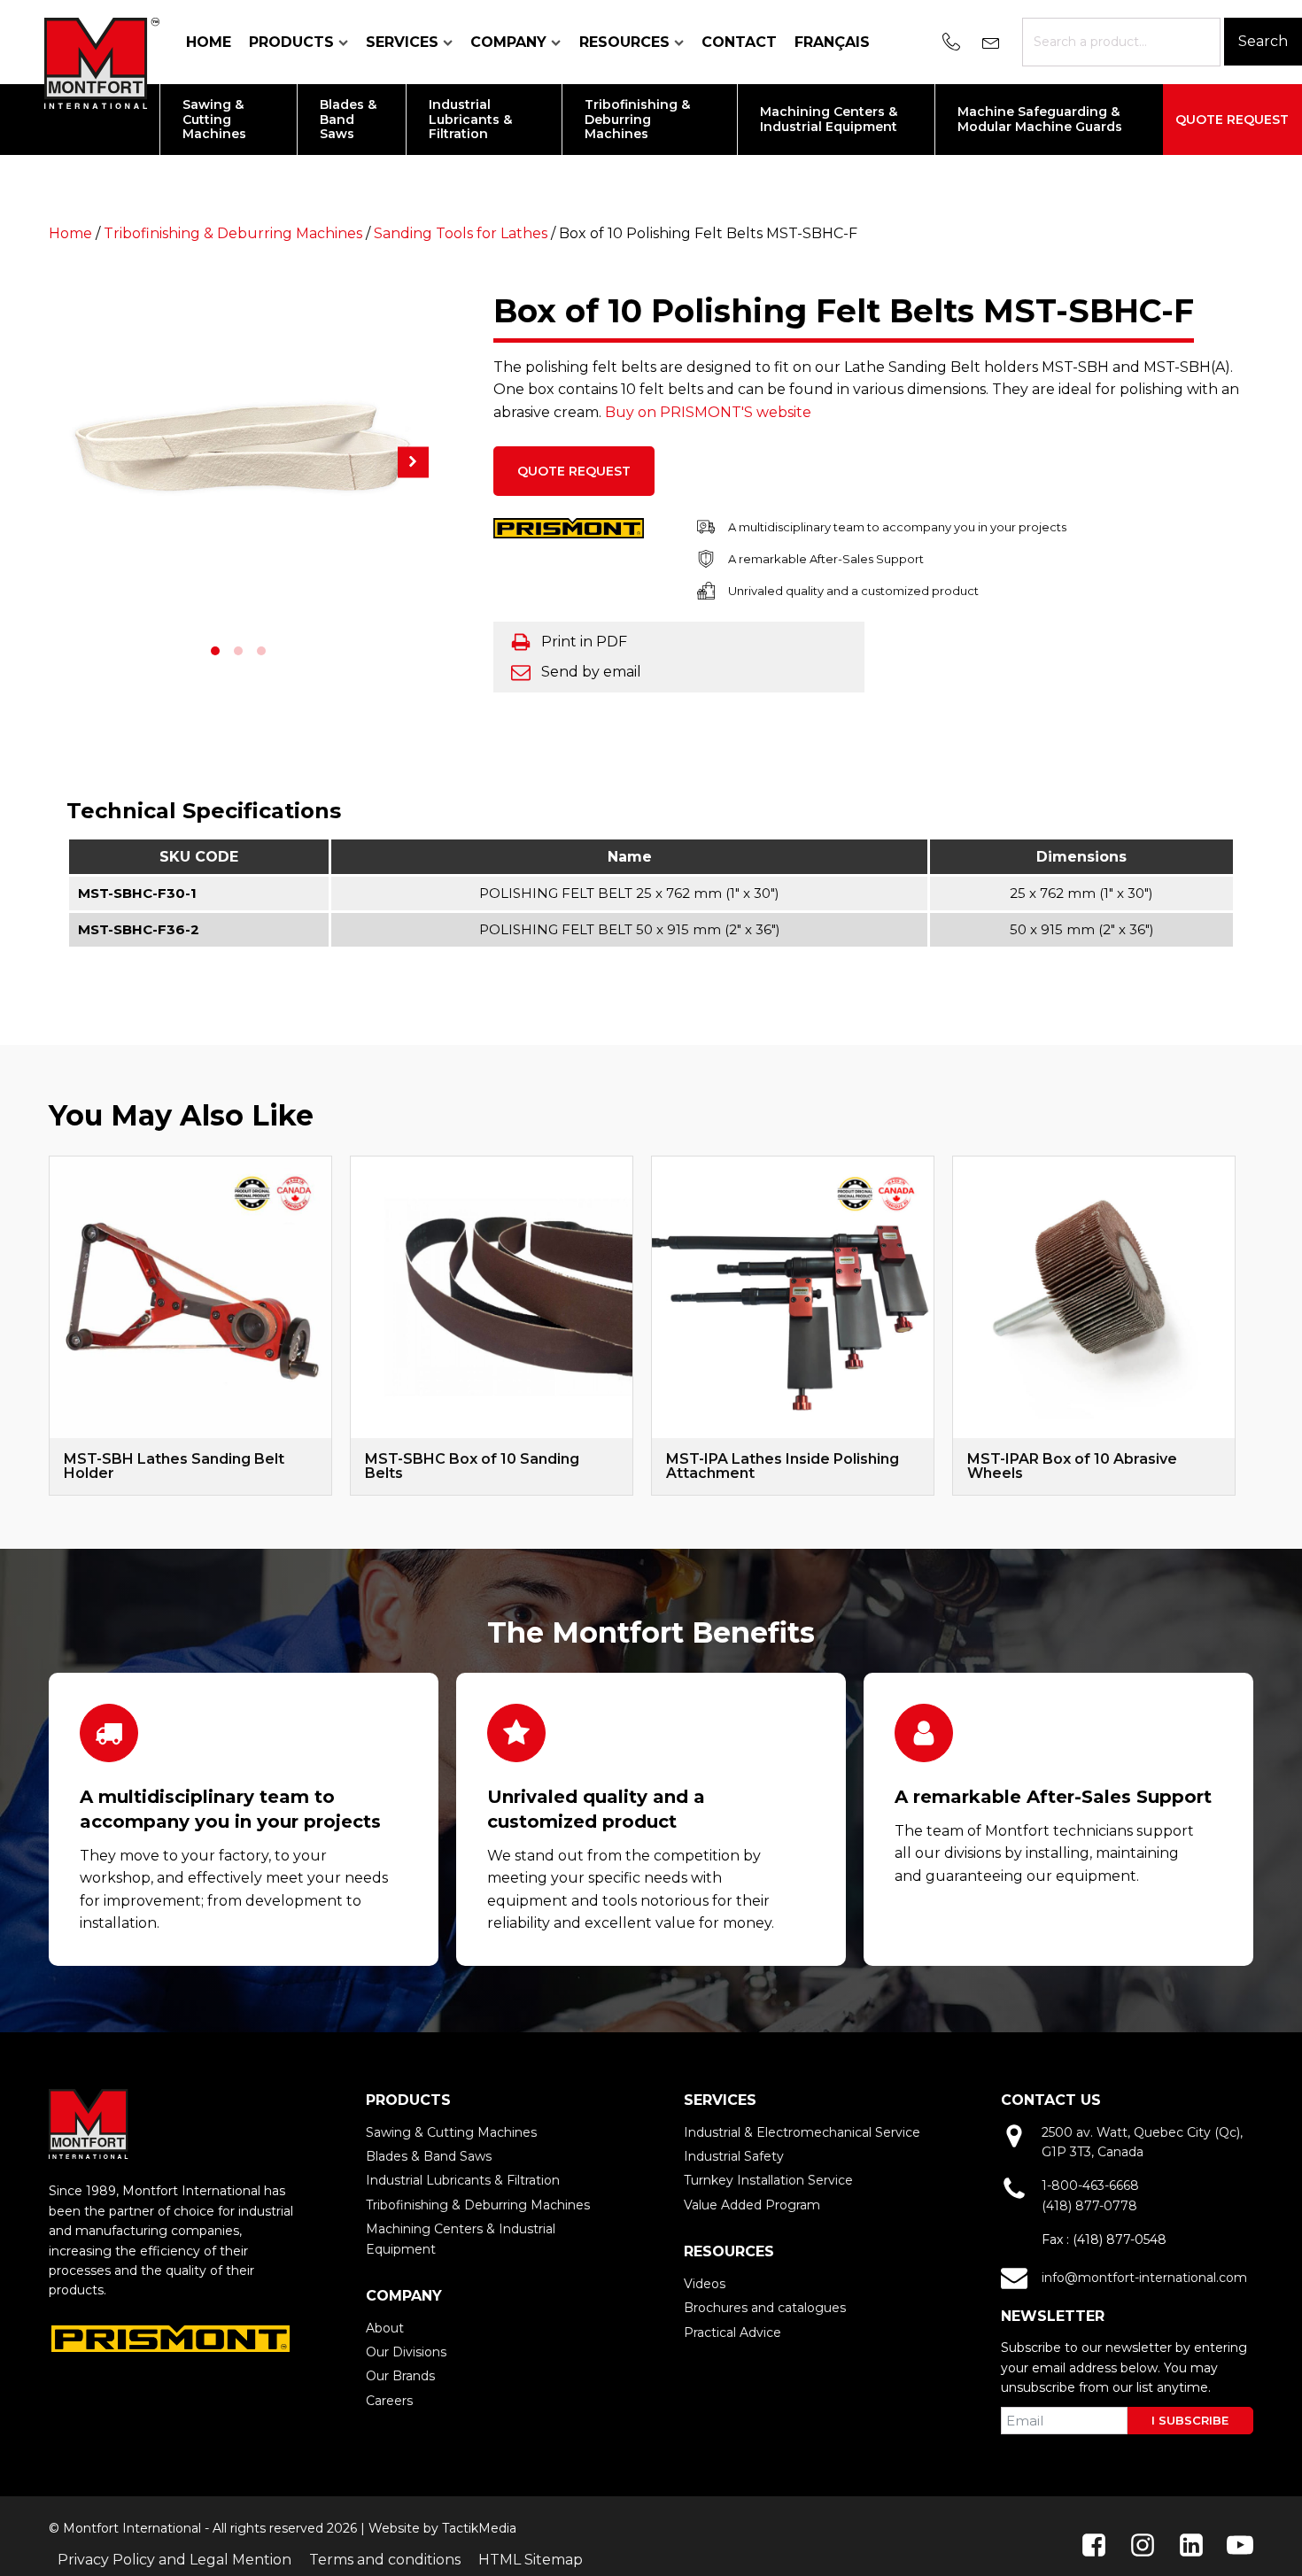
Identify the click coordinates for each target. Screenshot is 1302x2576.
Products (291, 42)
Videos (705, 2284)
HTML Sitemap (531, 2560)
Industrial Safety (734, 2156)
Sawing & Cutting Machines (451, 2132)
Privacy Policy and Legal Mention (174, 2560)
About (385, 2328)
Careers (389, 2401)
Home (209, 42)
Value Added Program (752, 2205)
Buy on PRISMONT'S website (708, 412)
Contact (739, 42)
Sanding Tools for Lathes (461, 233)
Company (508, 42)
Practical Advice (732, 2332)
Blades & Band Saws (429, 2156)
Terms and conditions (385, 2560)
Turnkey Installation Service (768, 2180)
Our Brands (400, 2376)
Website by (403, 2528)
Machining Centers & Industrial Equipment (461, 2239)
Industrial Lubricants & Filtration (463, 2180)
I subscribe (1190, 2420)
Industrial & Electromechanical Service (802, 2132)
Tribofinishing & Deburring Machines (233, 233)
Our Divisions (406, 2352)
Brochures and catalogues (765, 2308)
